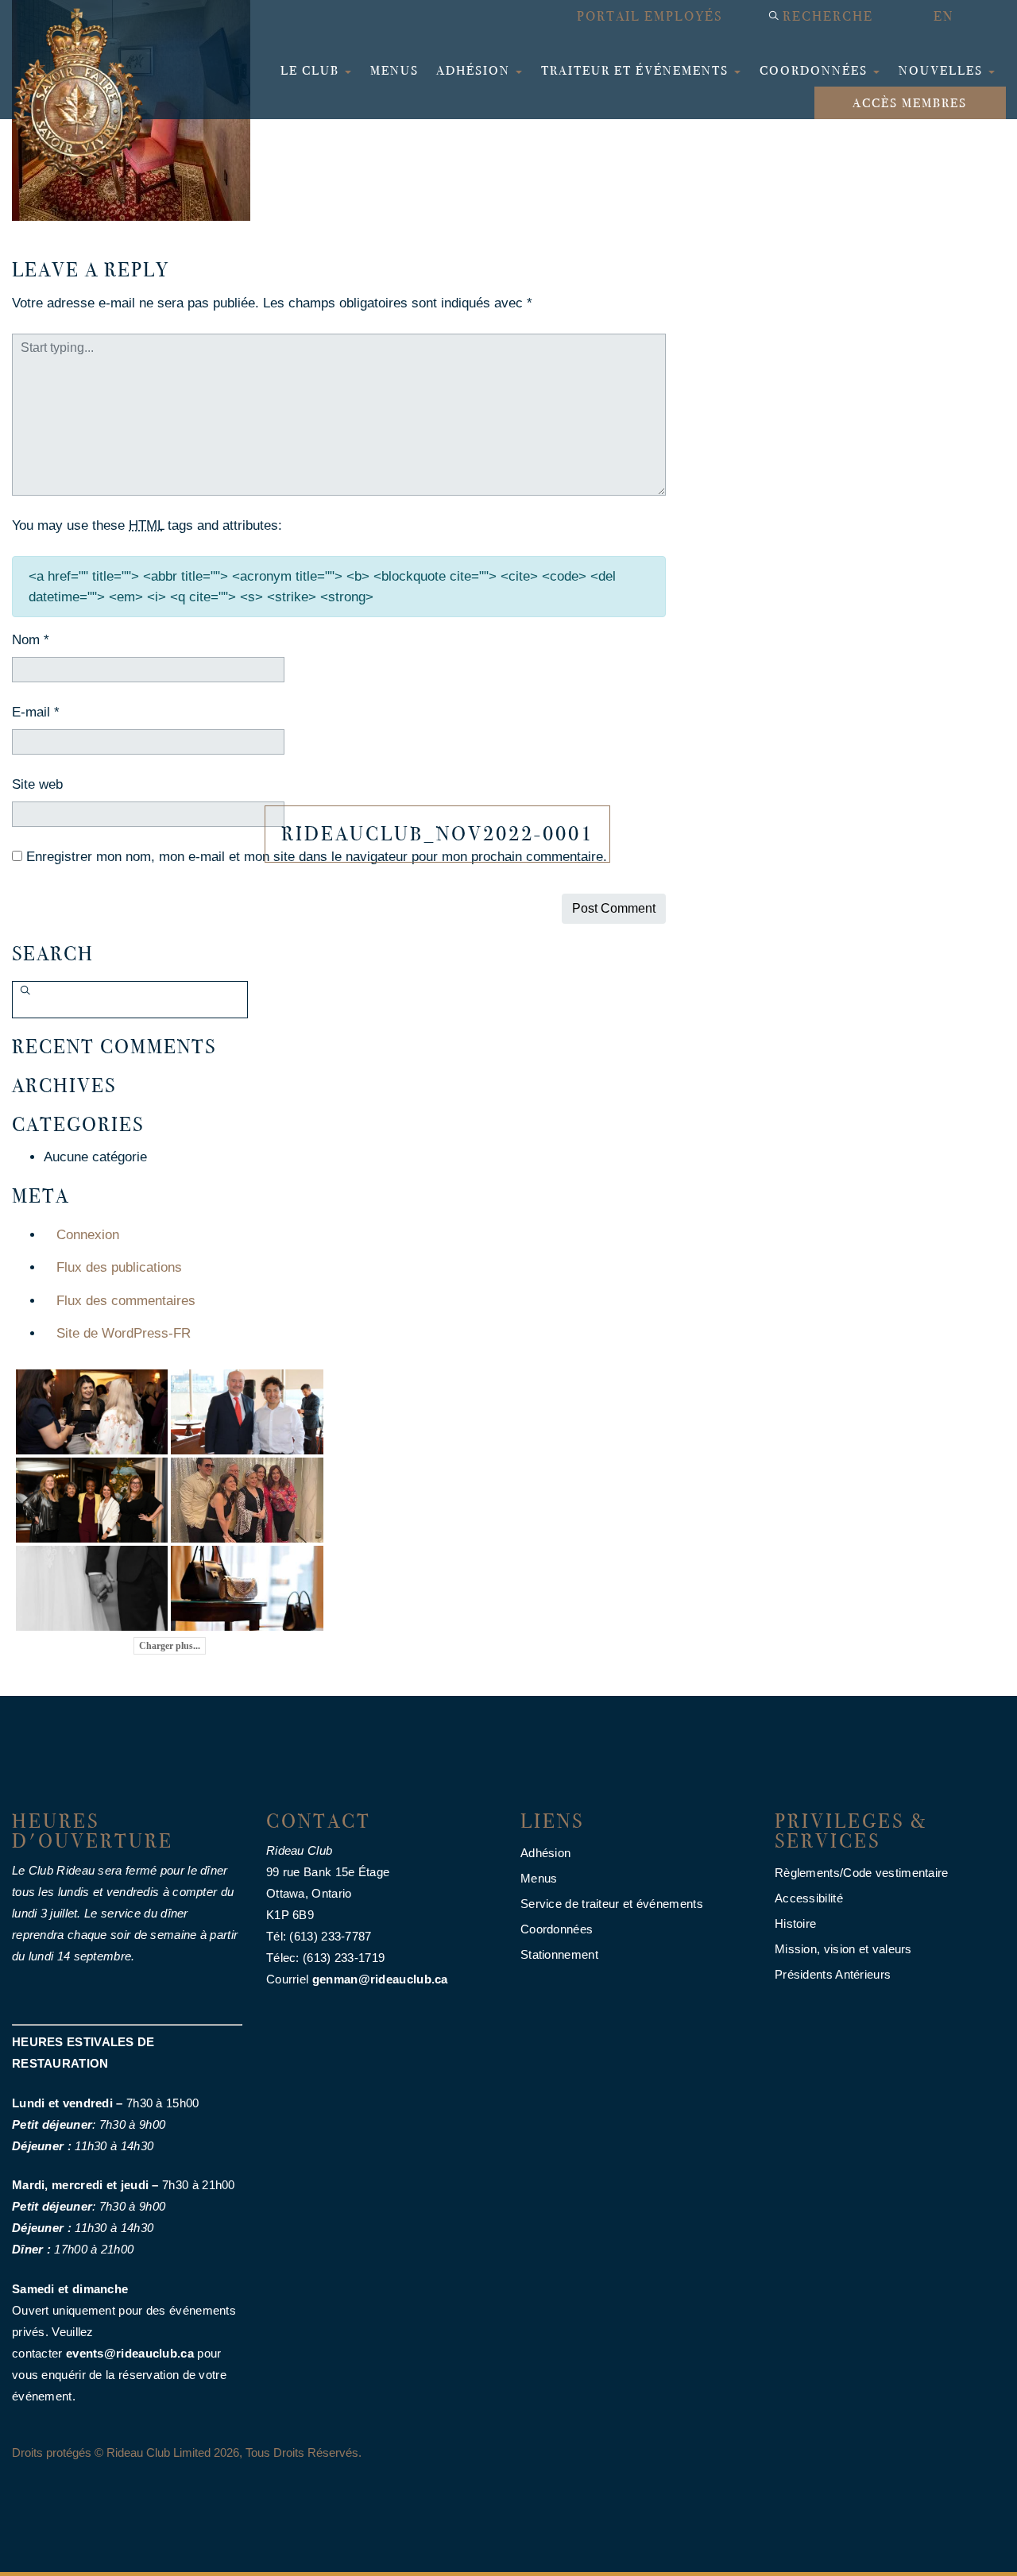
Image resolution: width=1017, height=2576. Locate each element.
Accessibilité (809, 1898)
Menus (394, 70)
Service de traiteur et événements (612, 1904)
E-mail (36, 712)
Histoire (795, 1923)
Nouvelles (943, 70)
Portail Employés (650, 16)
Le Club (312, 70)
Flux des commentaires (126, 1301)
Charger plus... (170, 1646)
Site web (37, 784)
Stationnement (559, 1954)
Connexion (88, 1235)
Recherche (828, 16)
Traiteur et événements (637, 70)
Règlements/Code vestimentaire (862, 1873)
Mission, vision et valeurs (843, 1949)
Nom (31, 640)
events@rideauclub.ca (130, 2353)
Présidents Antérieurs (833, 1974)
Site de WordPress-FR (124, 1333)
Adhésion (475, 70)
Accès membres (910, 103)
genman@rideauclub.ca (380, 1979)
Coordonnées (816, 70)
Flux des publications (119, 1267)
